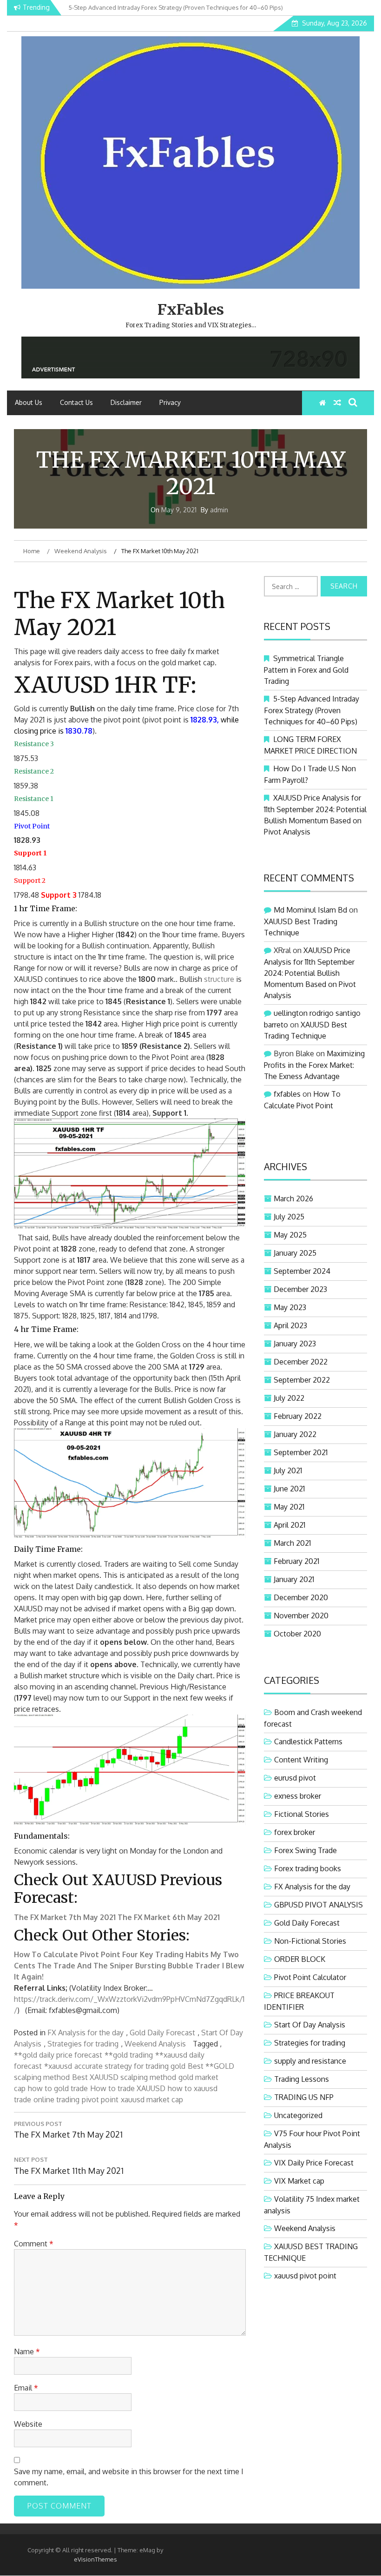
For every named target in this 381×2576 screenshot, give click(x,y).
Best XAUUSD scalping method (124, 2077)
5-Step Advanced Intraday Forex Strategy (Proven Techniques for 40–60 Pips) (312, 710)
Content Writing (301, 1760)
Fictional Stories (302, 1814)
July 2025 (289, 1217)
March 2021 (292, 1543)
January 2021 (294, 1579)
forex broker (295, 1832)
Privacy (170, 402)
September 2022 (302, 1380)
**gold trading (129, 2055)
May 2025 (290, 1235)
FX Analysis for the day (85, 2033)
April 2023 (290, 1325)
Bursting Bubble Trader (178, 1966)
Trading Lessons (302, 2079)
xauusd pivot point (305, 2276)
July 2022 (289, 1398)
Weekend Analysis (155, 2044)
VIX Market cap (299, 2181)
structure (219, 979)
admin (219, 510)
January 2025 (295, 1253)
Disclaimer (126, 402)
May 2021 (289, 1507)
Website (28, 2424)
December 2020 (301, 1597)
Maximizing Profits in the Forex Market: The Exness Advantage (314, 1065)
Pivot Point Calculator (310, 1977)
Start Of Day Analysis (310, 2025)
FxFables (191, 310)
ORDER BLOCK (300, 1959)
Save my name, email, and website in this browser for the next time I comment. (129, 2477)
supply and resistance (310, 2061)
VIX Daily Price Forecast (314, 2163)
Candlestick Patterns (308, 1742)
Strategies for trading (83, 2044)
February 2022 (298, 1416)
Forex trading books (308, 1868)
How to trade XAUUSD (128, 2088)
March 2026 (293, 1199)
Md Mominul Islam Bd (310, 910)
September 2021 (301, 1452)
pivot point (100, 2099)
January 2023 (295, 1344)
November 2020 (301, 1616)
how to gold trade (58, 2088)
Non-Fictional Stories (310, 1941)
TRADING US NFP (304, 2097)
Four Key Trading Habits (165, 1954)
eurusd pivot (295, 1778)
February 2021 (296, 1561)
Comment (34, 2244)
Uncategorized (298, 2115)
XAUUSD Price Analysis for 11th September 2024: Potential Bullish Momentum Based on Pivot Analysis (310, 973)
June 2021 (289, 1489)
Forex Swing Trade (305, 1850)
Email (26, 2388)
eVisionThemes (95, 2559)
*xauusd (58, 2066)
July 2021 (288, 1470)
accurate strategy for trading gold (130, 2066)
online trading (56, 2099)
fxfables (287, 1094)
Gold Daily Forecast (162, 2033)
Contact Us (76, 402)
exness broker (298, 1796)
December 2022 (301, 1362)
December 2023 (300, 1289)
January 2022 (295, 1434)
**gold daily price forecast (58, 2055)
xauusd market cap (152, 2099)
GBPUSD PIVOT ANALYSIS (319, 1905)
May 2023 (290, 1307)
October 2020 (297, 1634)
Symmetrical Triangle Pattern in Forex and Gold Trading (306, 670)
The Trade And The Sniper (85, 1966)
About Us (29, 402)
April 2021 (289, 1525)
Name (27, 2351)
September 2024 (302, 1271)
